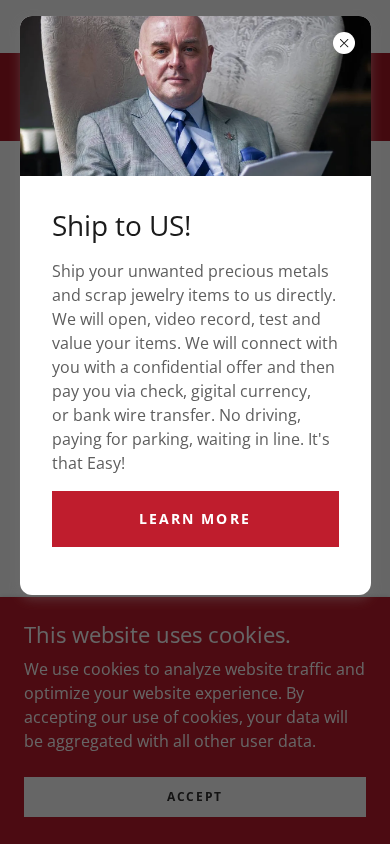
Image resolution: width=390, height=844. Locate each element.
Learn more (194, 518)
